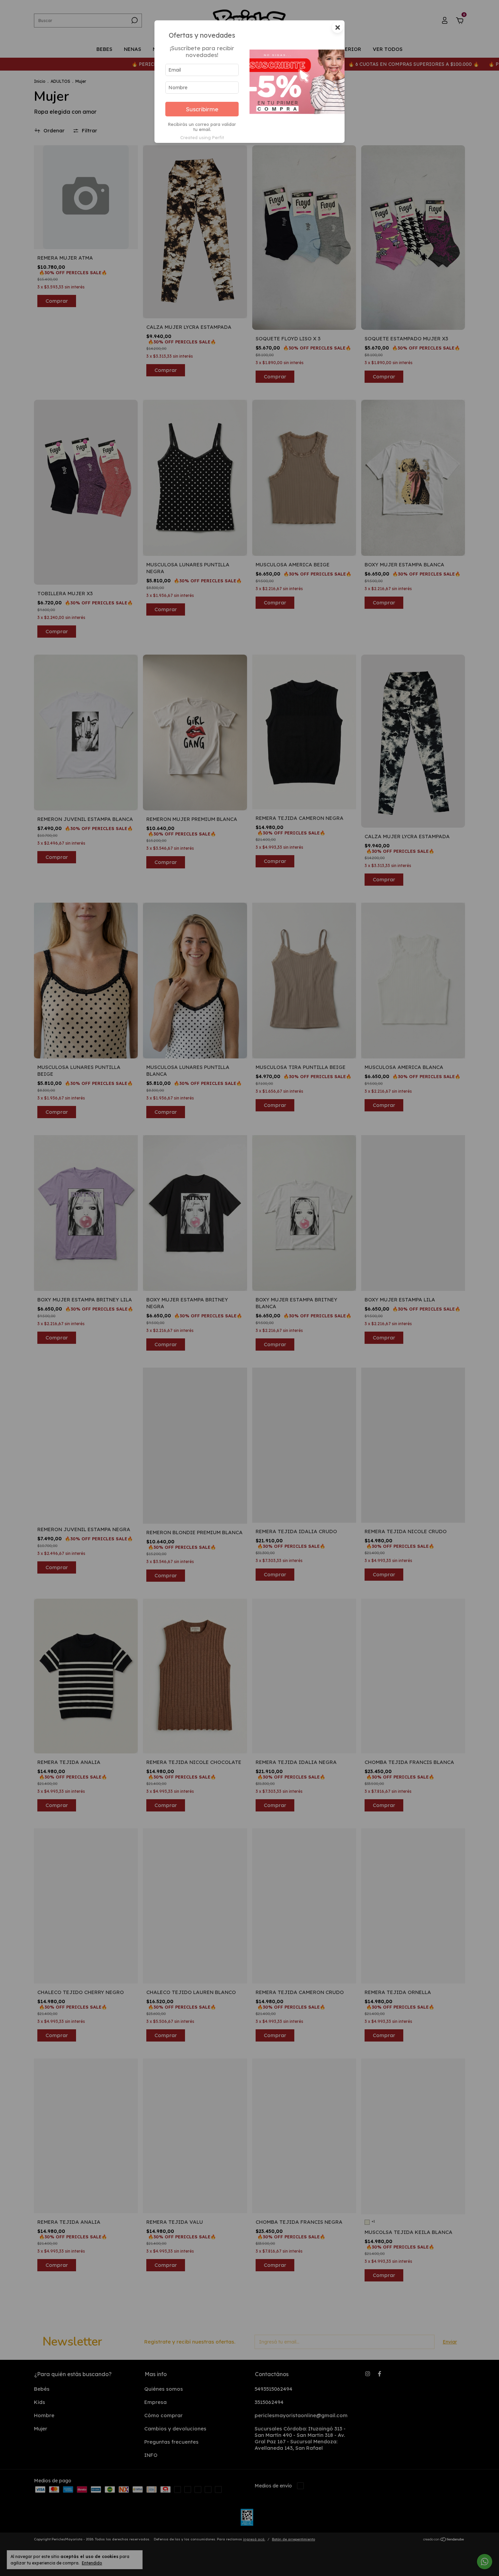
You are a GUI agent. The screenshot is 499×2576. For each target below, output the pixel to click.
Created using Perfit (202, 137)
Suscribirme (202, 109)
